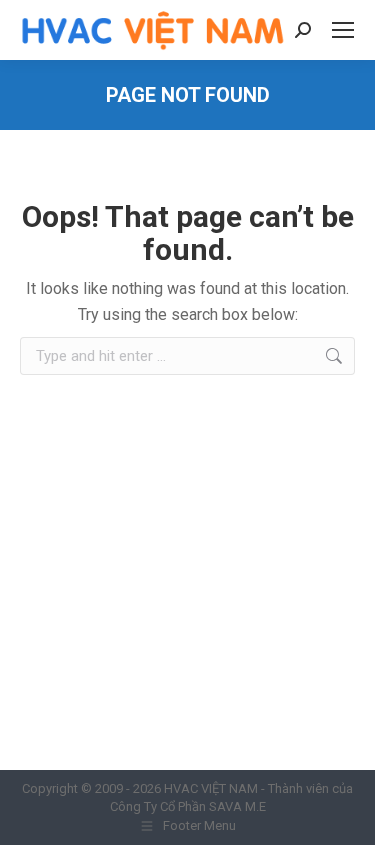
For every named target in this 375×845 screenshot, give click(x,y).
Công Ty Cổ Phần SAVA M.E (188, 806)
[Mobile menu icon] (343, 30)
